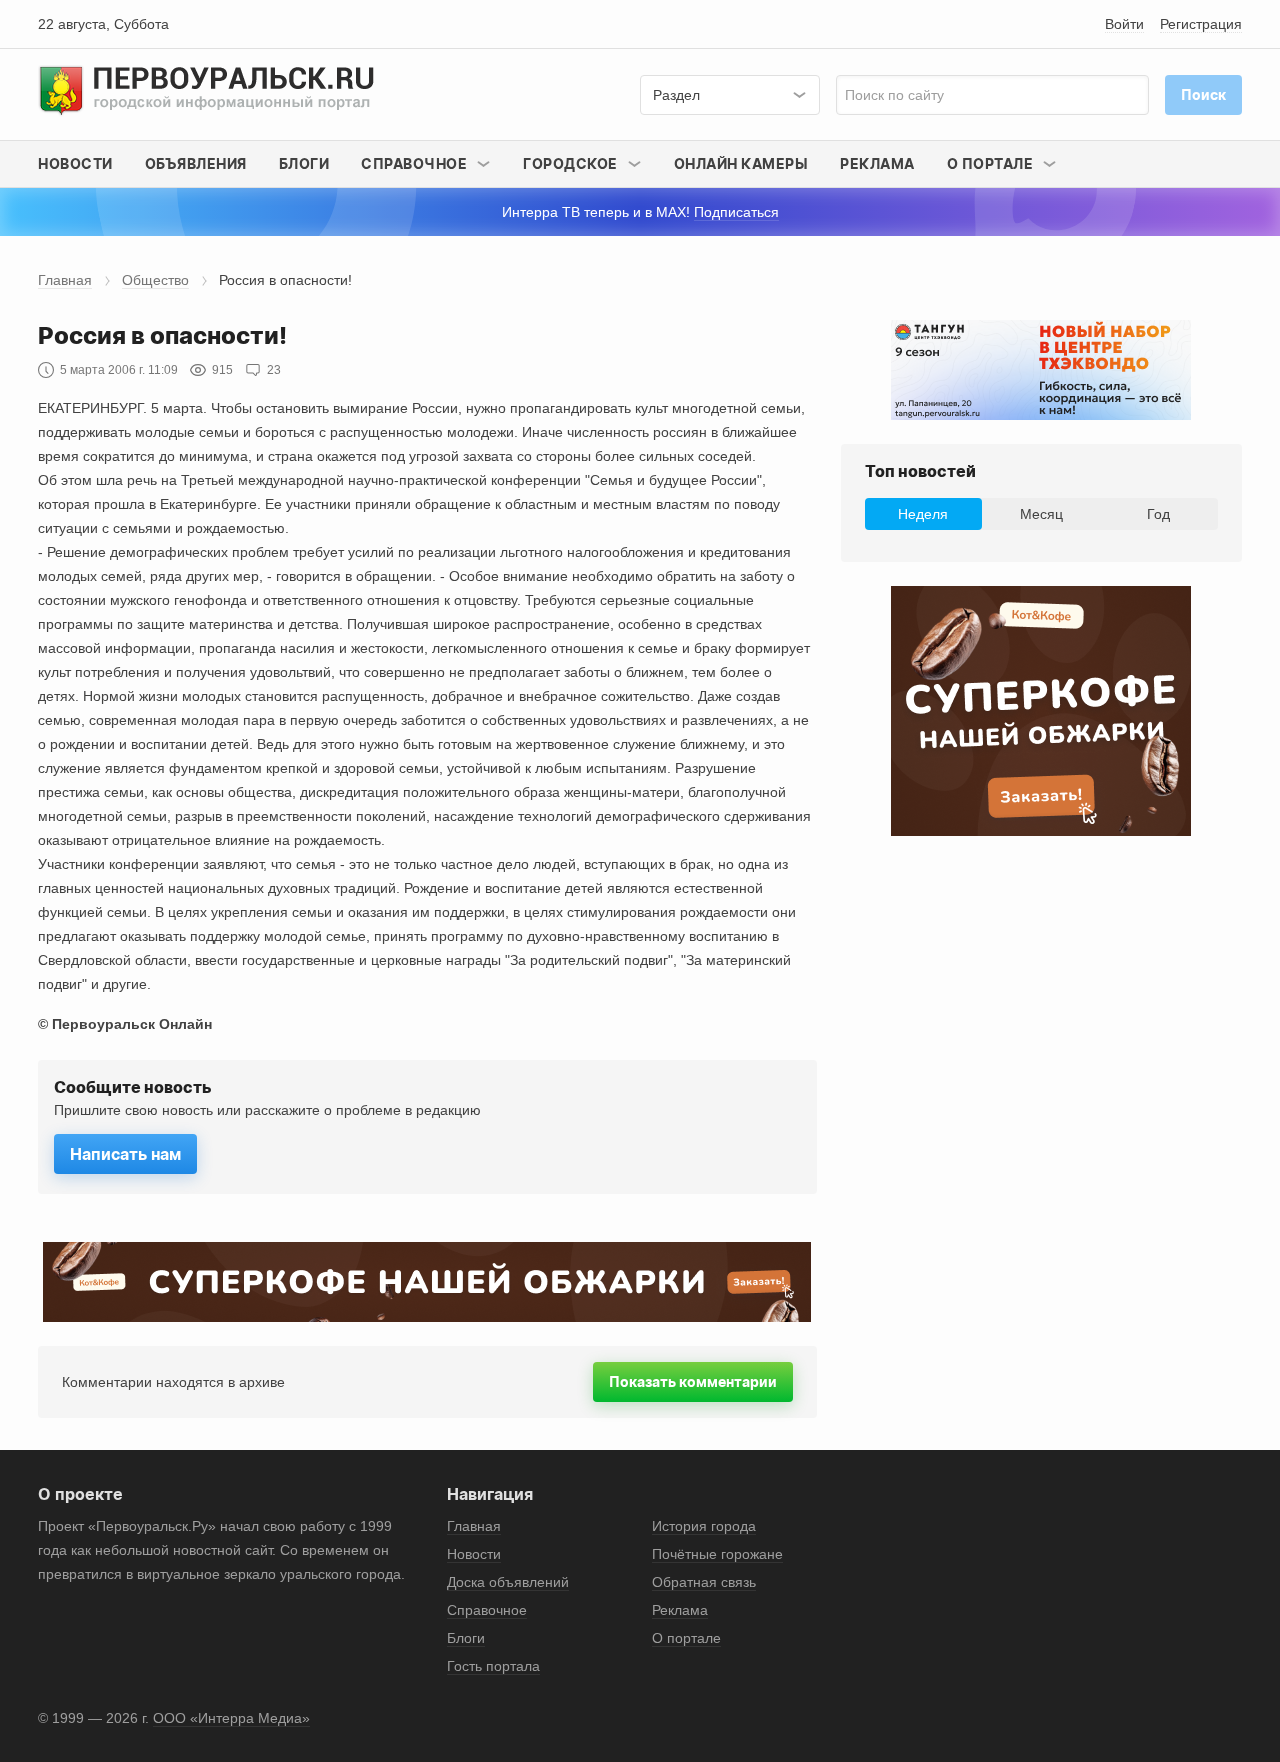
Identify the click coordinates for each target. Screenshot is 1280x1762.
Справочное (487, 1610)
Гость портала (493, 1666)
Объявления (196, 163)
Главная (65, 280)
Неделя (923, 514)
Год (1158, 514)
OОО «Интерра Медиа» (231, 1718)
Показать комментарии (693, 1381)
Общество (155, 280)
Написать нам (125, 1154)
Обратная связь (704, 1582)
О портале (686, 1638)
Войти (1124, 24)
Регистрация (1201, 24)
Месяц (1041, 514)
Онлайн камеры (741, 163)
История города (704, 1526)
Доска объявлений (508, 1582)
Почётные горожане (717, 1554)
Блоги (304, 163)
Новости (75, 163)
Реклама (877, 163)
